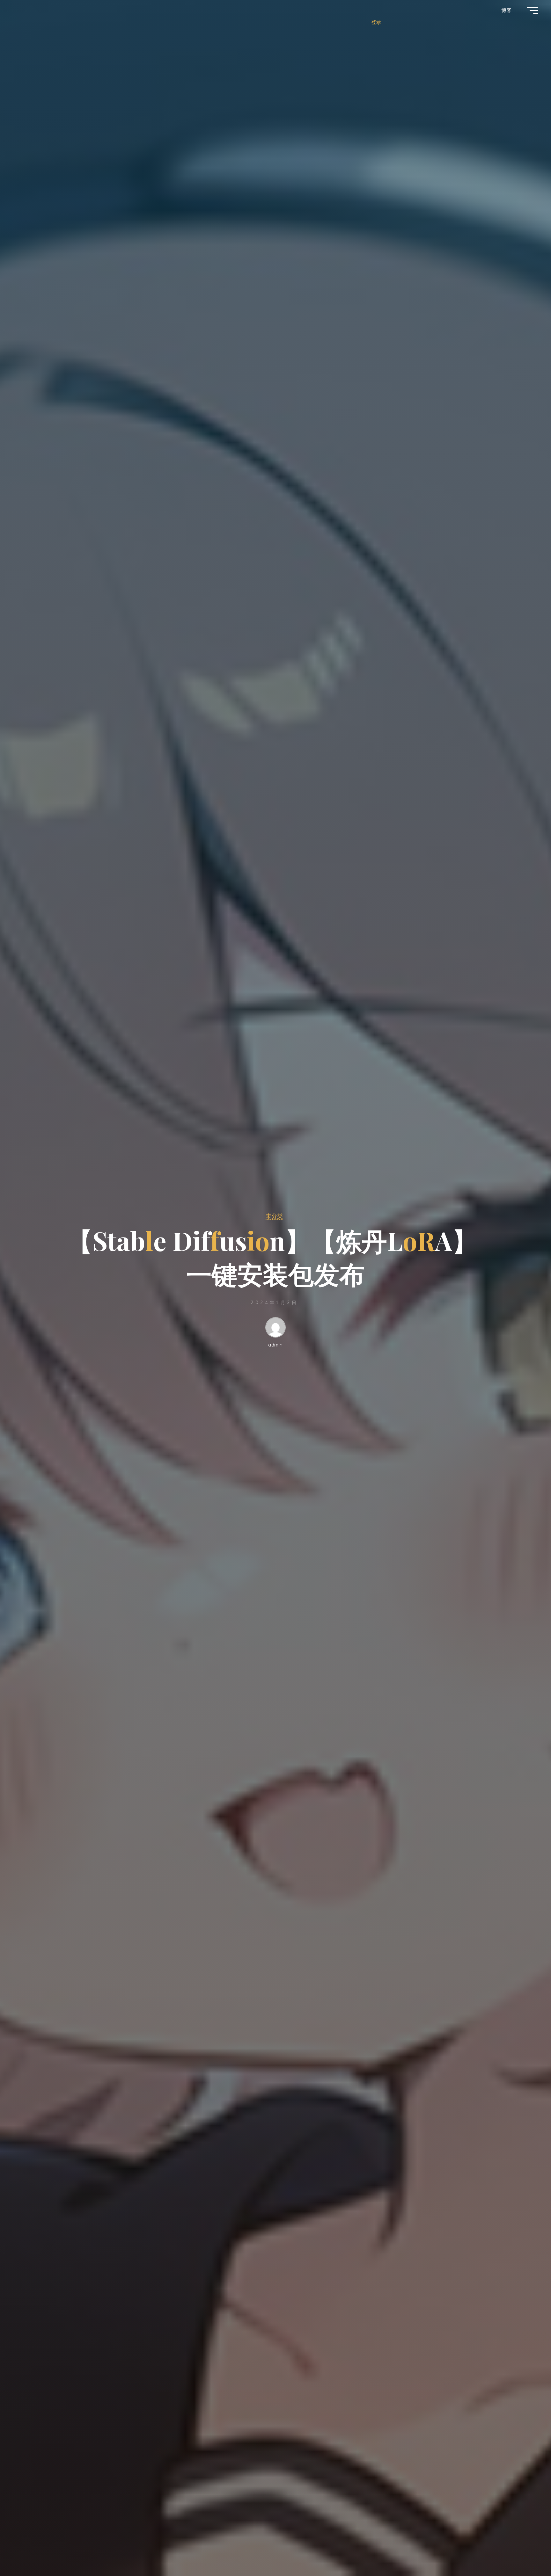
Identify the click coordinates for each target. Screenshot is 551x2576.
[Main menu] (533, 11)
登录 (376, 22)
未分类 (274, 1216)
